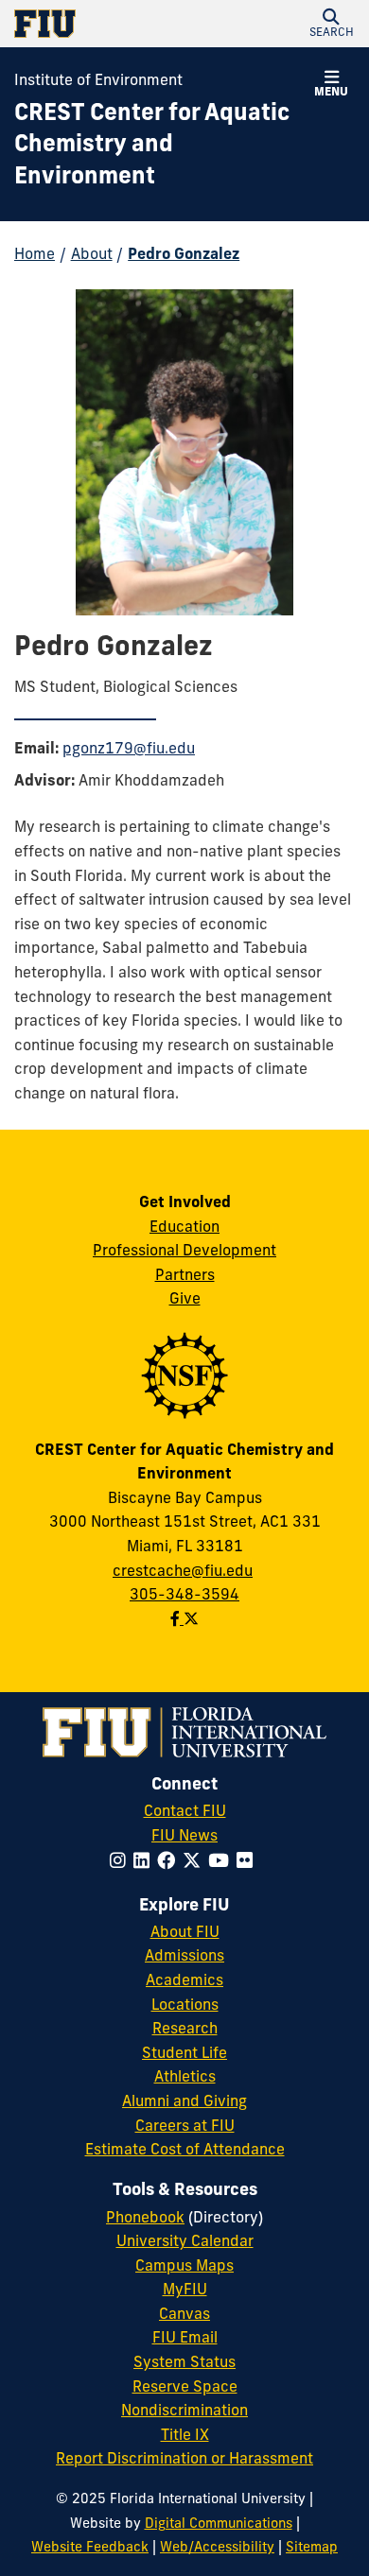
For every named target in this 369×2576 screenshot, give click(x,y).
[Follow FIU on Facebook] (170, 1863)
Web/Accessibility (217, 2548)
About (92, 255)
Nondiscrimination (184, 2412)
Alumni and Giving (184, 2102)
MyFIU (185, 2291)
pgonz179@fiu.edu (129, 750)
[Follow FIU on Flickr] (248, 1863)
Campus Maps (184, 2267)
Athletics (185, 2078)
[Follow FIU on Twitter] (195, 1863)
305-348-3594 (184, 1596)
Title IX (185, 2436)
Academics (184, 1981)
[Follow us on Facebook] (177, 1620)
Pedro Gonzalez (184, 255)
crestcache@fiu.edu (183, 1572)
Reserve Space (185, 2388)
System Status (184, 2363)
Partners (185, 1276)
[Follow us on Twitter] (191, 1620)
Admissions (184, 1957)
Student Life (184, 2054)
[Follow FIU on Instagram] (122, 1863)
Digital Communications (219, 2524)
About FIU (185, 1933)
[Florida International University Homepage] (99, 24)
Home (35, 255)
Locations (185, 2006)
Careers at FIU (185, 2127)
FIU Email (185, 2339)
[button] (331, 24)
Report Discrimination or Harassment (184, 2460)
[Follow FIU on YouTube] (222, 1863)
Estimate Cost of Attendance (185, 2151)
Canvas (184, 2315)
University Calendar (185, 2242)
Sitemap (312, 2548)
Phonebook (145, 2219)
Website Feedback (90, 2548)
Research (185, 2030)
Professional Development (184, 1252)
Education (184, 1228)
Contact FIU (185, 1812)
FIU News (184, 1837)
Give (185, 1300)
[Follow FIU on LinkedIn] (145, 1863)
